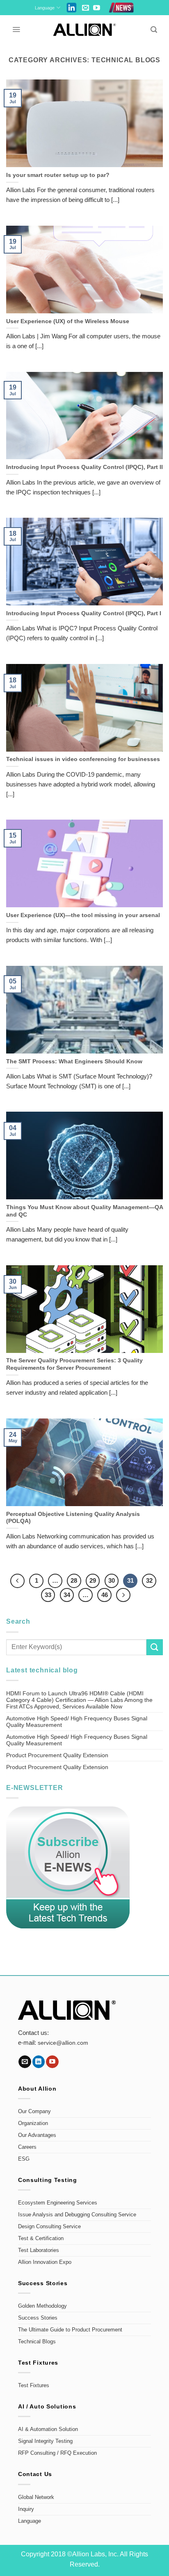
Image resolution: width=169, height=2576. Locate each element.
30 (112, 1580)
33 (48, 1595)
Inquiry (26, 2509)
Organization (33, 2123)
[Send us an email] (86, 8)
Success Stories (38, 2318)
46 (105, 1595)
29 (93, 1580)
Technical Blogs (37, 2342)
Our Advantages (37, 2135)
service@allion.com (63, 2043)
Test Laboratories (39, 2250)
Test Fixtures (34, 2386)
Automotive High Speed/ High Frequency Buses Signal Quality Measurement (77, 1722)
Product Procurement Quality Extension (57, 1755)
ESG (24, 2159)
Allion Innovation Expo (45, 2262)
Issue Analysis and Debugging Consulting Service (77, 2215)
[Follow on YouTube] (97, 8)
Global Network (36, 2497)
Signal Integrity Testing (45, 2441)
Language (45, 8)
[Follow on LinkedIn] (39, 2062)
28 (74, 1580)
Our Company (34, 2112)
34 (67, 1595)
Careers (27, 2147)
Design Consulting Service (49, 2227)
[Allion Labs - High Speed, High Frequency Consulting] (85, 30)
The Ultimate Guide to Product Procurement (70, 2330)
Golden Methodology (42, 2306)
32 (149, 1580)
